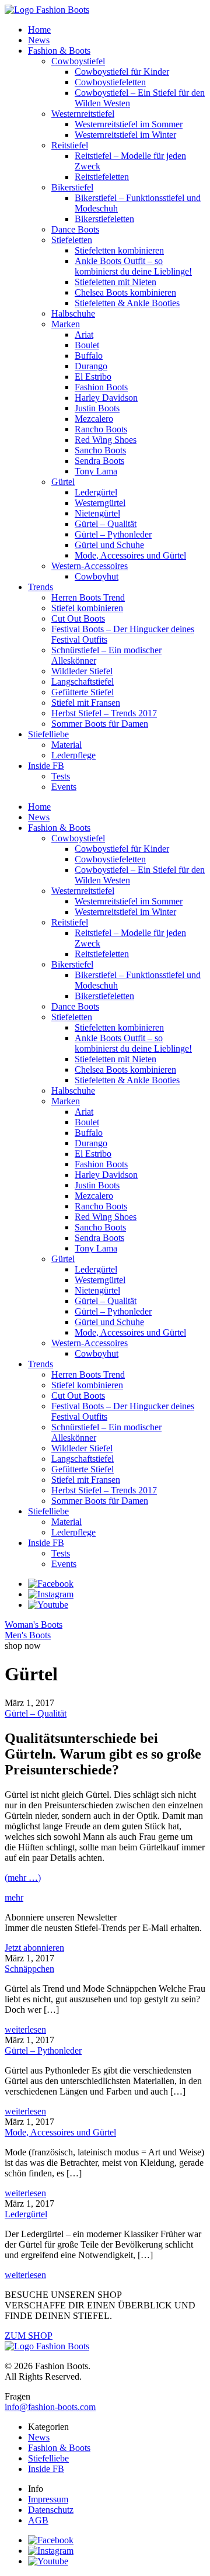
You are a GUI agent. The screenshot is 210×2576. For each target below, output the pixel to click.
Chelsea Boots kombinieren (125, 292)
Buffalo (89, 356)
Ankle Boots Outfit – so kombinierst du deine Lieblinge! (133, 266)
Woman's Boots (34, 1625)
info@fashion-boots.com (50, 2407)
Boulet (87, 345)
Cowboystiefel (78, 61)
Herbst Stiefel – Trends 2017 (104, 713)
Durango (91, 366)
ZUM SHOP (29, 2336)
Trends (41, 587)
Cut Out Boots (78, 618)
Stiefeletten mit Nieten (116, 282)
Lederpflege (73, 755)
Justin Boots (97, 408)
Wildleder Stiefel (82, 671)
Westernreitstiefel (83, 114)
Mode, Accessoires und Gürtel (130, 555)
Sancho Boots (100, 450)
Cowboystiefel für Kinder (122, 72)
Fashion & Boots (59, 51)
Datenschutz (51, 2510)
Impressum (48, 2499)
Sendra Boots (99, 461)
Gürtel (63, 482)
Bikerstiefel (72, 187)
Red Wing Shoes (106, 440)
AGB (38, 2520)
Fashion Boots (101, 387)
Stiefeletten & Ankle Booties (127, 303)
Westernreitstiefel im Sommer (129, 124)
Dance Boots (75, 229)
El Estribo (93, 377)
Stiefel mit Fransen (86, 703)
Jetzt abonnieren (34, 1948)
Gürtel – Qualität (106, 524)
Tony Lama (96, 471)
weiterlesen (25, 2029)
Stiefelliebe (48, 734)
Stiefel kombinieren (87, 608)
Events (64, 787)
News (39, 40)
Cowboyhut (97, 576)
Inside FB (46, 766)
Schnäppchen (29, 1969)
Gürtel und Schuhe (109, 545)
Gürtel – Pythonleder (113, 534)
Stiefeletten (72, 240)
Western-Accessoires (90, 566)
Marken (66, 324)
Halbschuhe (73, 313)
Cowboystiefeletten (110, 82)
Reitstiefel (70, 145)
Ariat (84, 334)
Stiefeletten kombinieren (119, 250)
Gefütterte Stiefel (83, 692)
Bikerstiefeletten (104, 219)
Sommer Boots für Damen (100, 724)
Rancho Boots (101, 429)
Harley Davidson (106, 398)
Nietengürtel (97, 513)
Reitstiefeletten (102, 177)
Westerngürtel (100, 503)
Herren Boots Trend (88, 597)
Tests (61, 776)
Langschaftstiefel (83, 682)
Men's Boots (28, 1635)
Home (39, 30)
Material (66, 745)
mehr (14, 1897)
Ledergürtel (96, 492)
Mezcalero (94, 419)
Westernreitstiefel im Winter (125, 135)
